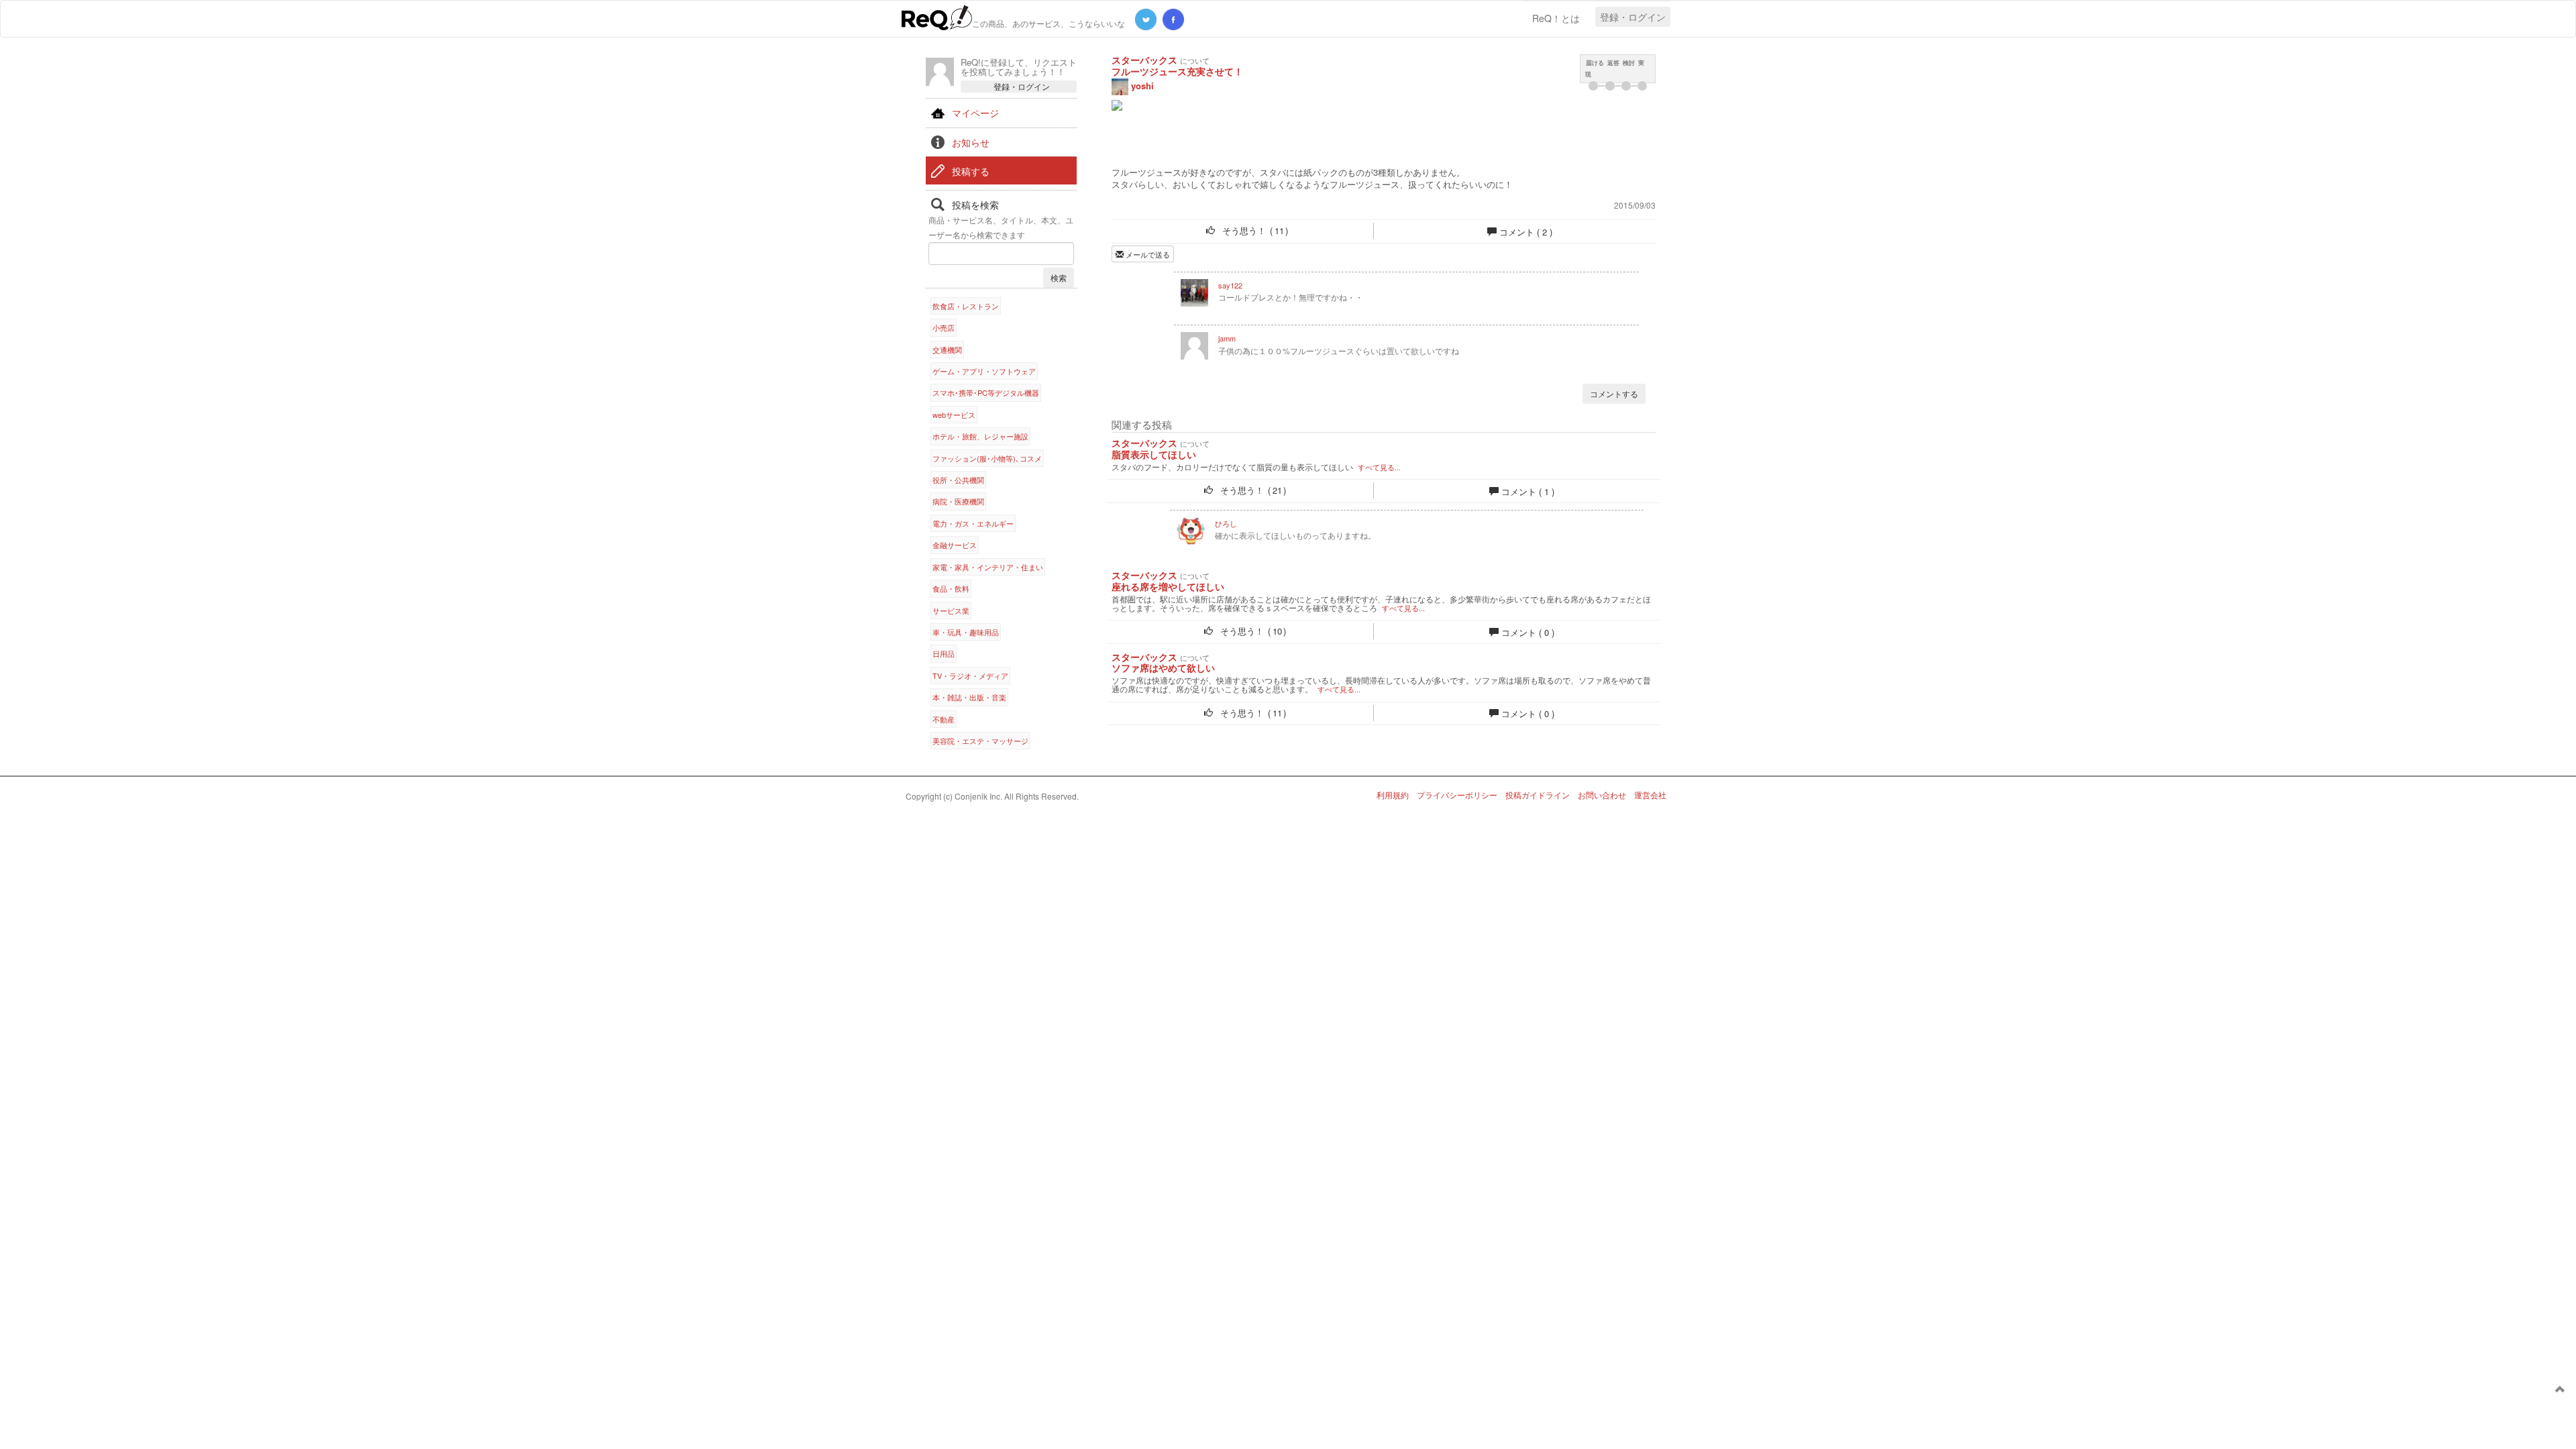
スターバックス (1144, 60)
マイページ (975, 113)
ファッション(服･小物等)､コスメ (987, 458)
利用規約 (1393, 795)
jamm (1227, 338)
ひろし (1226, 523)
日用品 (944, 653)
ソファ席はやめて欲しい (1163, 668)
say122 (1230, 285)
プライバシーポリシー (1457, 795)
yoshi (1141, 86)
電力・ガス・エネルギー (973, 523)
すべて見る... (1379, 467)
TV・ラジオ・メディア (970, 676)
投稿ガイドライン (1538, 795)
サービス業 (951, 610)
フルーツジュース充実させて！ (1177, 71)
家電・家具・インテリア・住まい (988, 567)
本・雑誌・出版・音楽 (969, 697)
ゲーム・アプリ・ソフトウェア (984, 371)
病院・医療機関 (958, 501)
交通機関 (947, 350)
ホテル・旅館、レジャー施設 (980, 436)
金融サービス (955, 545)
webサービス (954, 415)
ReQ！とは (1556, 18)
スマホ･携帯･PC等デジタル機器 (986, 392)
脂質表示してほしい (1154, 454)
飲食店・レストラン (966, 306)
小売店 (944, 327)
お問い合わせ (1602, 795)
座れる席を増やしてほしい (1168, 587)
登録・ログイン (1633, 17)
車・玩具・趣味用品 (966, 632)
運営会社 (1650, 795)
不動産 (944, 719)
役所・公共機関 (958, 480)
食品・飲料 (951, 588)
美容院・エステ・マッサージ (980, 741)
